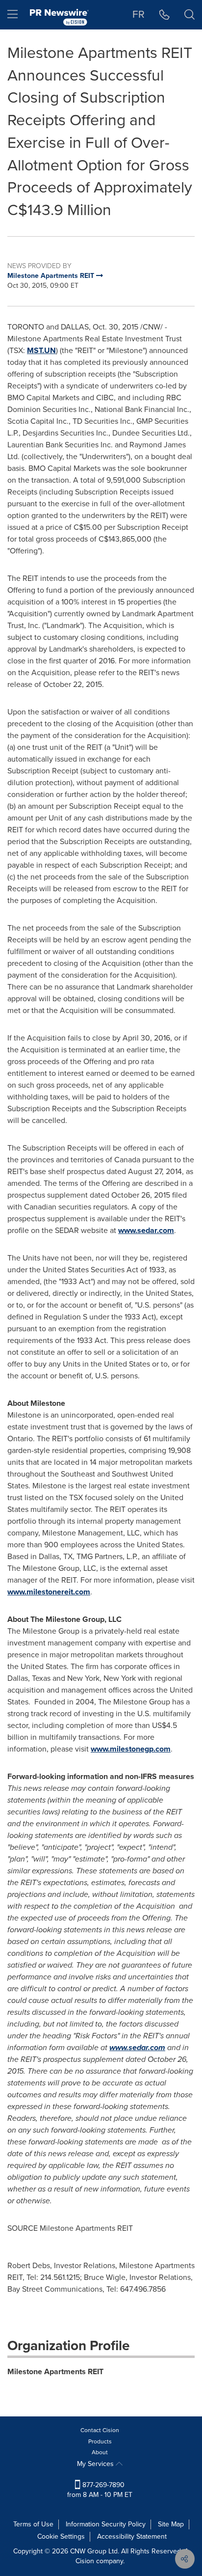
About (100, 2452)
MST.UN (41, 350)
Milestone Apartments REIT (55, 2371)
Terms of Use (33, 2524)
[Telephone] (164, 15)
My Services (96, 2464)
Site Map (171, 2524)
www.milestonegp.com (131, 1749)
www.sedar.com (146, 1230)
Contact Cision (100, 2430)
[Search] (189, 15)
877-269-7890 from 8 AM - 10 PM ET (100, 2490)
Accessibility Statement (132, 2536)
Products (100, 2441)
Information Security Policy (106, 2524)
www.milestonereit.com (49, 1592)
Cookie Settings (61, 2536)
